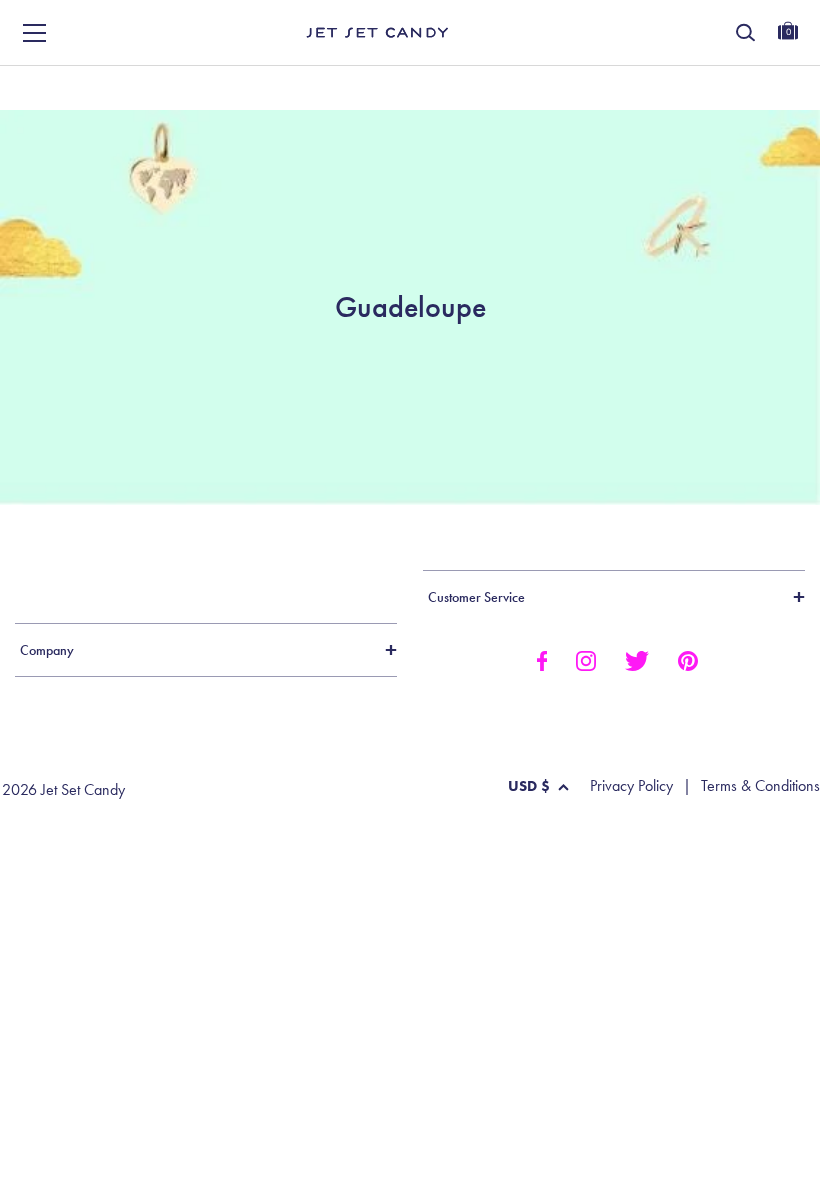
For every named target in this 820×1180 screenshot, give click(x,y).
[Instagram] (586, 659)
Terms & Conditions (760, 786)
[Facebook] (541, 659)
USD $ (529, 786)
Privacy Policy (631, 786)
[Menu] (35, 33)
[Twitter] (637, 659)
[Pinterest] (688, 659)
